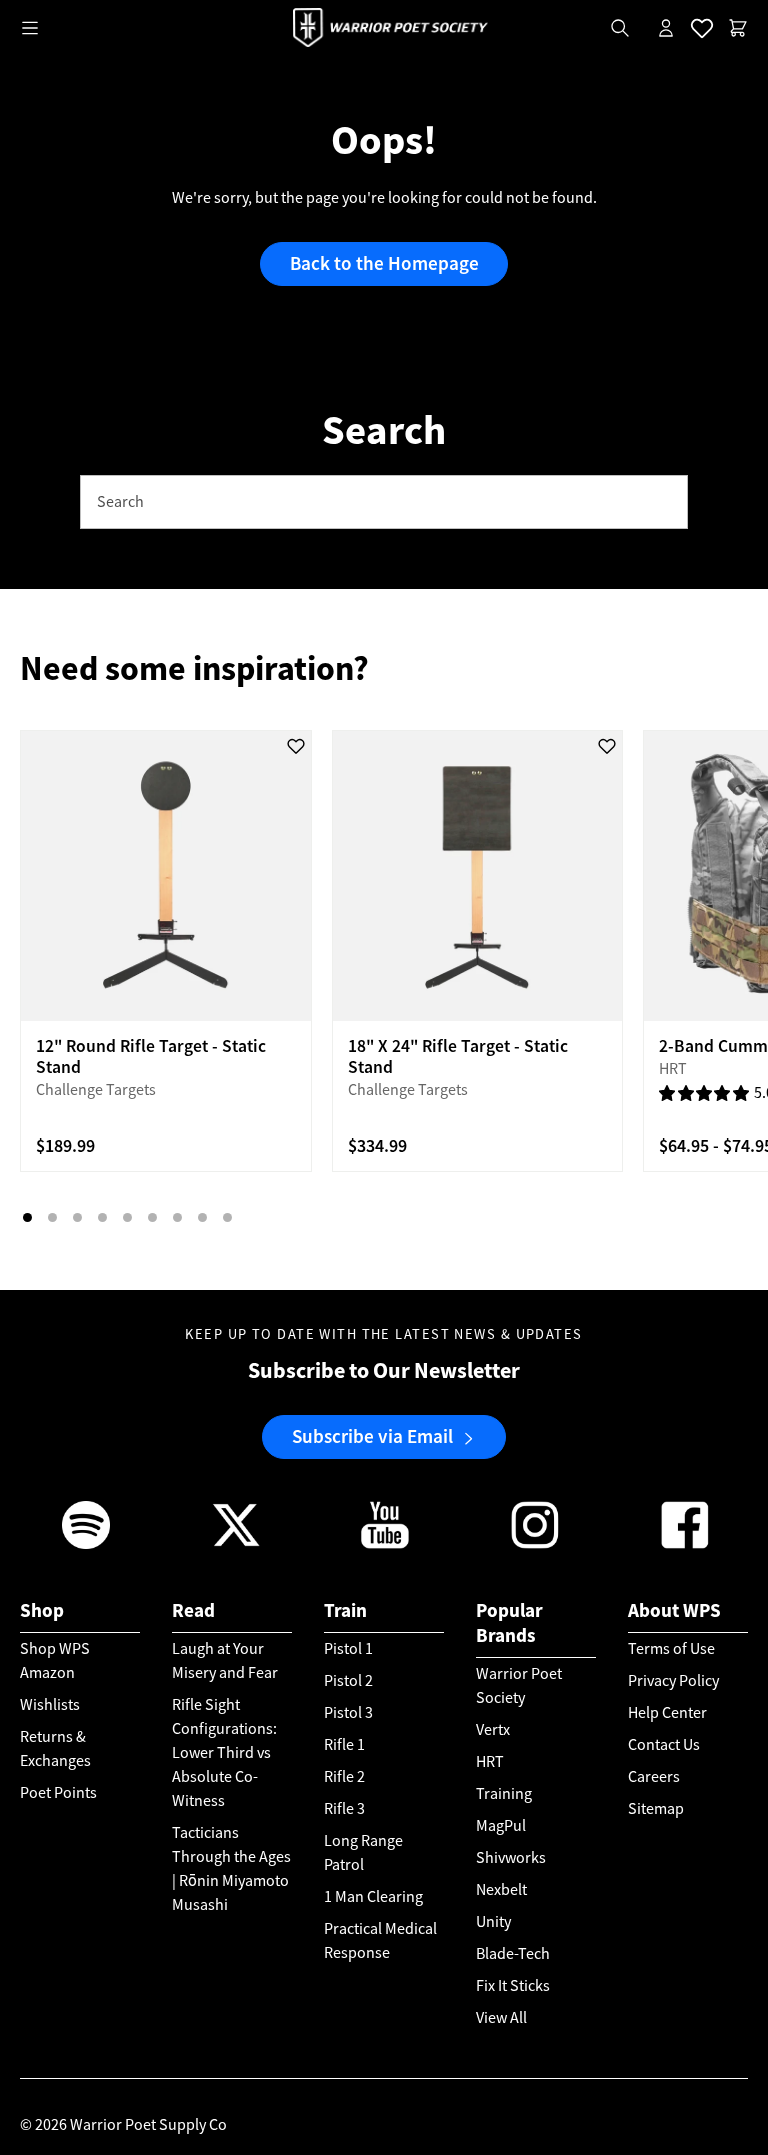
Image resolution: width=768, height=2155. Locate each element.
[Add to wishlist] (296, 746)
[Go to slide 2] (52, 1217)
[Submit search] (662, 502)
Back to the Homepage (384, 263)
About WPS (674, 1610)
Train (345, 1610)
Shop (42, 1610)
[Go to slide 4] (102, 1217)
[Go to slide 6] (152, 1217)
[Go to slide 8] (202, 1217)
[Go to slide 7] (177, 1217)
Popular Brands (509, 1623)
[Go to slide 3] (77, 1217)
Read (193, 1610)
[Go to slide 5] (127, 1217)
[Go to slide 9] (227, 1217)
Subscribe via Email (372, 1436)
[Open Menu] (30, 28)
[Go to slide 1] (27, 1217)
